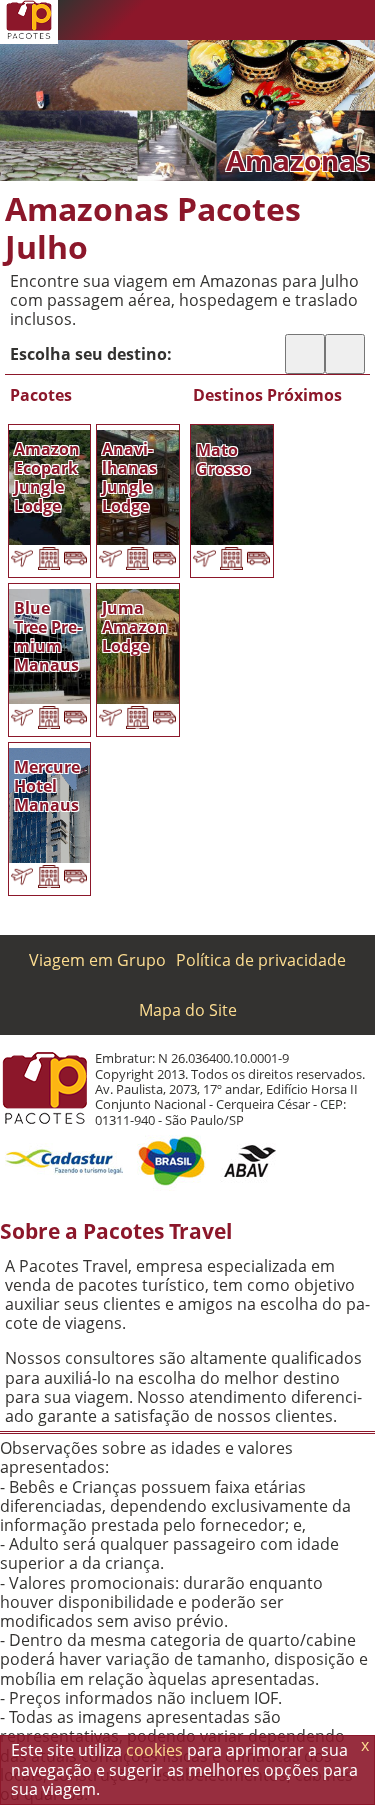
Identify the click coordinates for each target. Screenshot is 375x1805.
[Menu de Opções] (355, 20)
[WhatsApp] (235, 20)
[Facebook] (315, 20)
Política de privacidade (261, 960)
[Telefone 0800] (195, 20)
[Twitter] (275, 20)
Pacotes (41, 395)
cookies (154, 1750)
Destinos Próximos (267, 395)
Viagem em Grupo (97, 960)
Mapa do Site (188, 1010)
